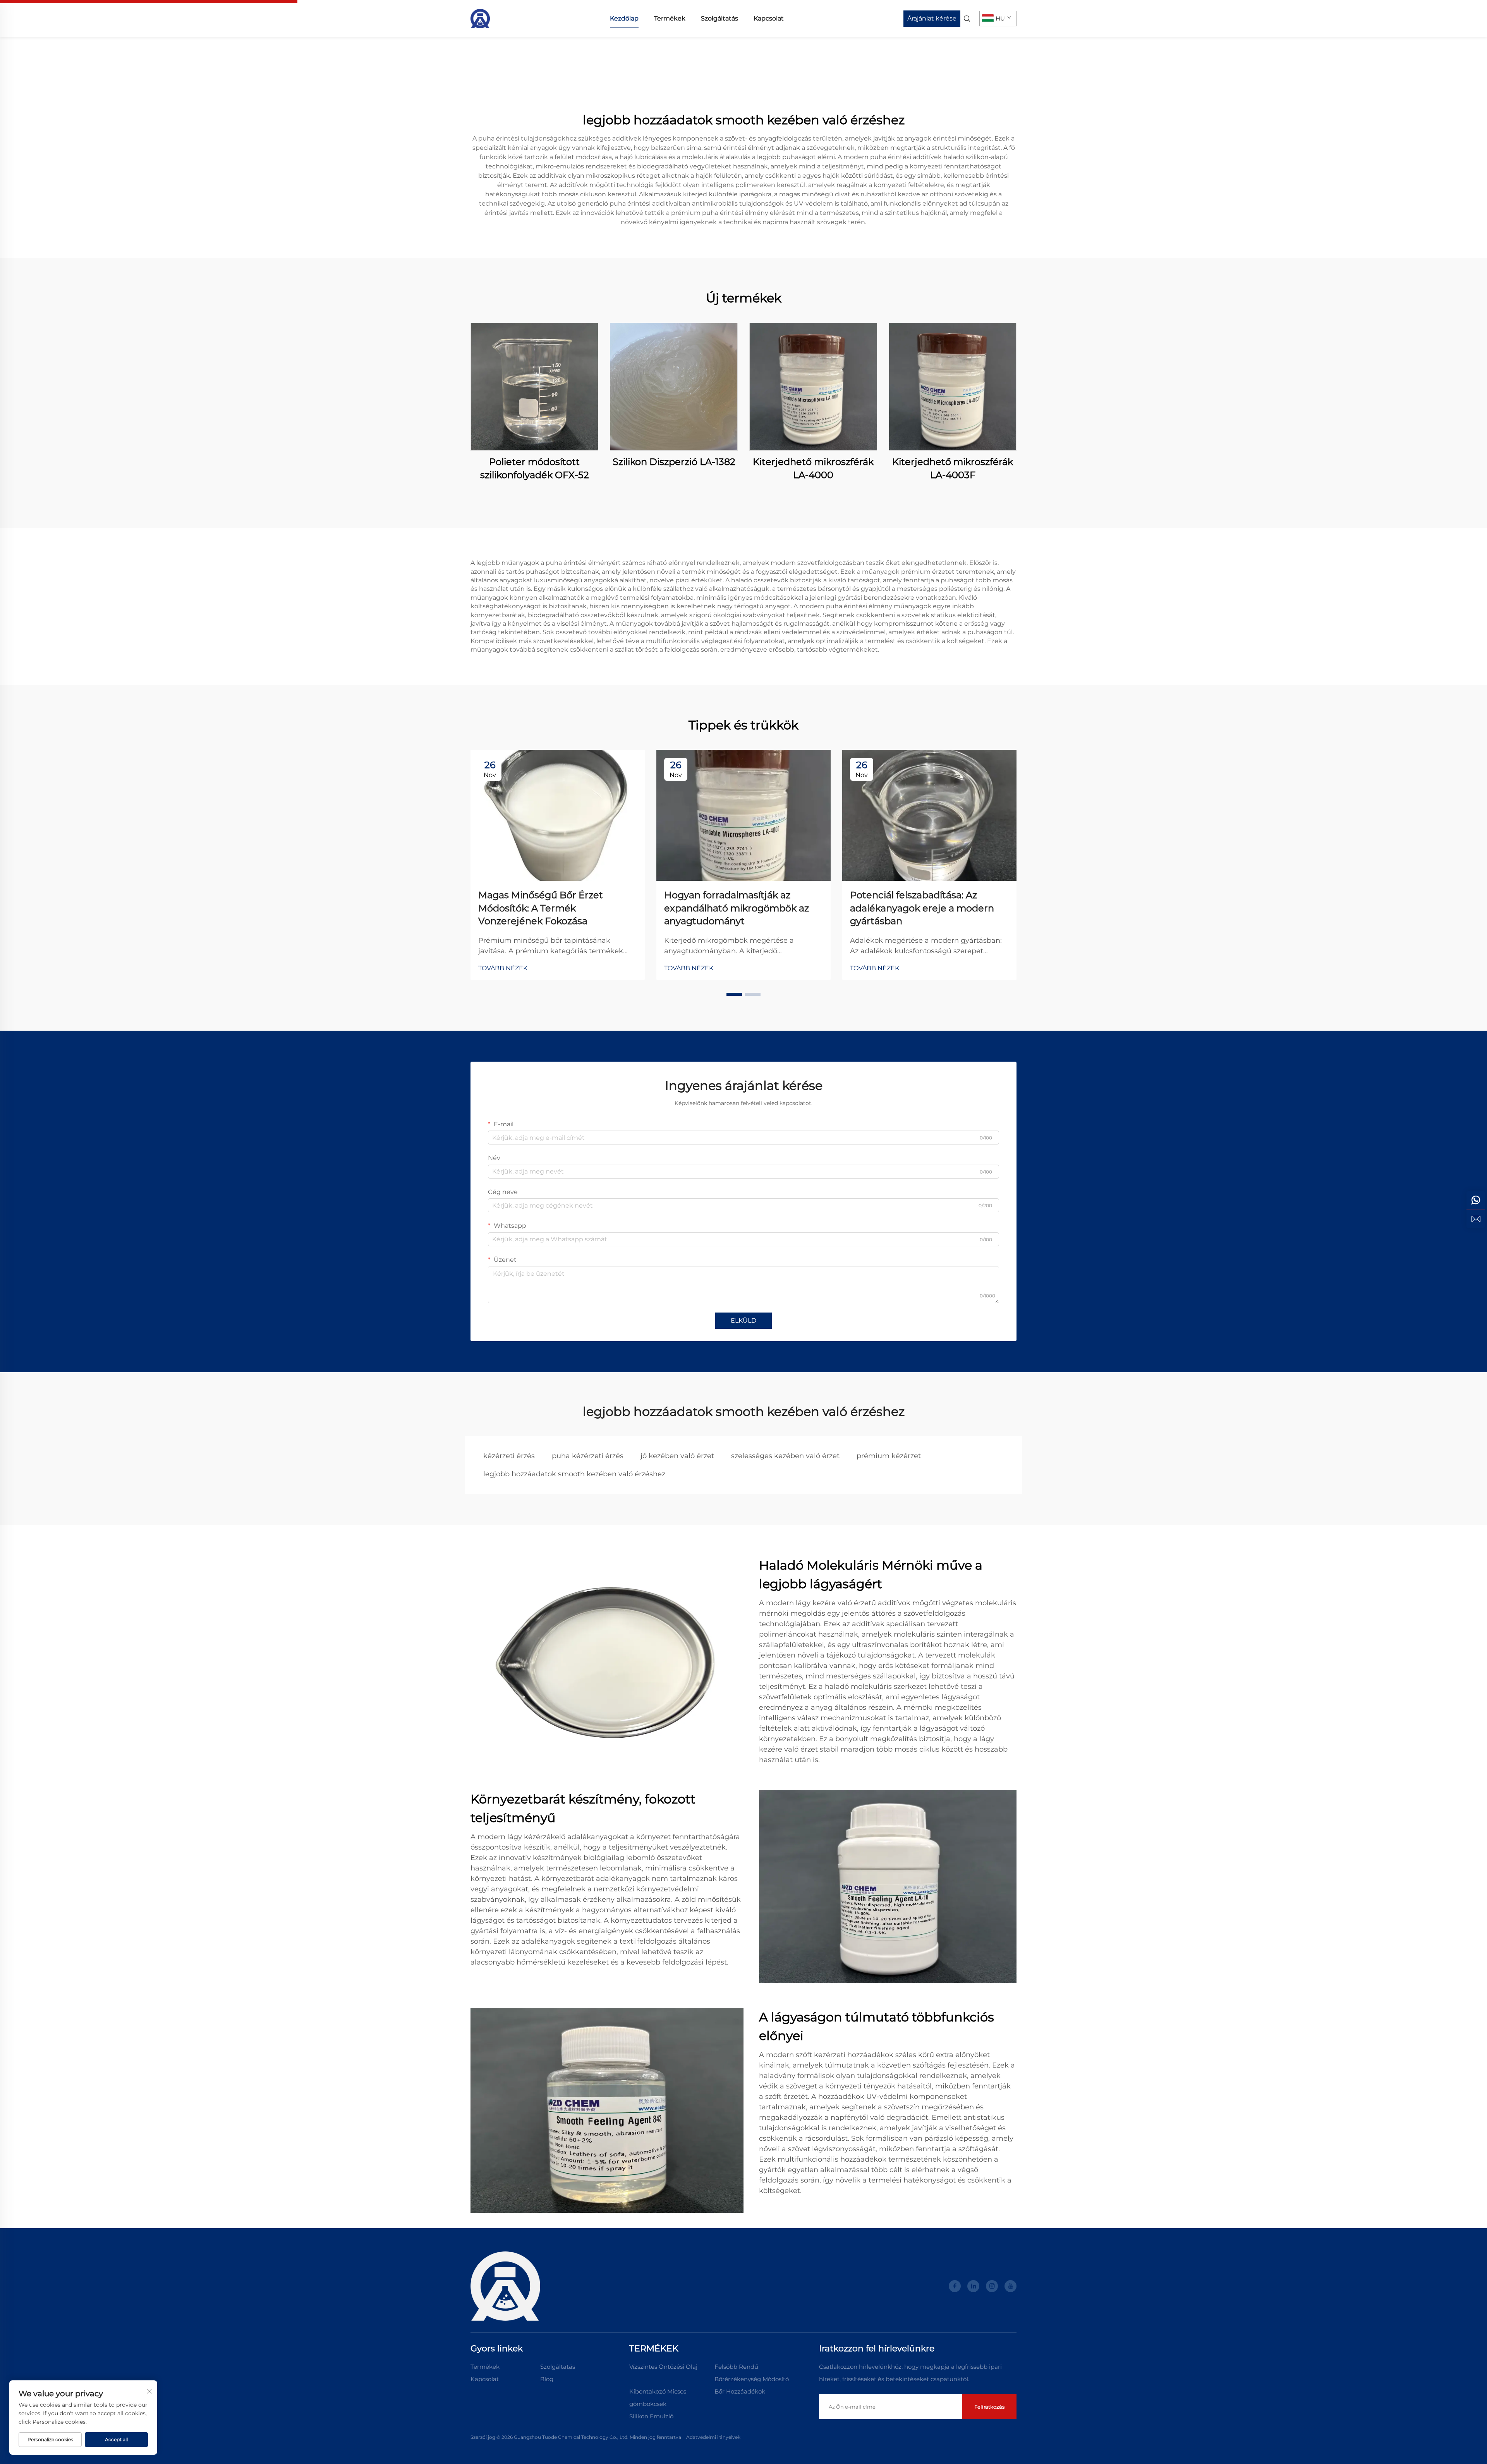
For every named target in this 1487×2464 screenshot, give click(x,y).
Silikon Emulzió (651, 2416)
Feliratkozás (989, 2407)
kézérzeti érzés (509, 1456)
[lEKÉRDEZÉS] (1476, 1219)
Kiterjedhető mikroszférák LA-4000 (813, 468)
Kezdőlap (624, 18)
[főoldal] (480, 18)
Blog (547, 2379)
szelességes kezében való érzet (785, 1456)
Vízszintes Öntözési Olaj (663, 2367)
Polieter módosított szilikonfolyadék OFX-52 (535, 468)
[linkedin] (973, 2286)
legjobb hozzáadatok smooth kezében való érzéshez (574, 1474)
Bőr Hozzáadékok (740, 2391)
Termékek (670, 18)
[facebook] (955, 2286)
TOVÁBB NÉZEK (503, 968)
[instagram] (992, 2286)
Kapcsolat (769, 18)
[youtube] (1011, 2286)
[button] (734, 994)
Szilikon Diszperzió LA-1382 (674, 462)
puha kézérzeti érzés (588, 1456)
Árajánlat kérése (932, 18)
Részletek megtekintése (534, 387)
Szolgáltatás (719, 18)
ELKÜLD (743, 1320)
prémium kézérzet (889, 1456)
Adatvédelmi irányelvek (713, 2437)
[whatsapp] (1476, 1200)
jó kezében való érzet (677, 1456)
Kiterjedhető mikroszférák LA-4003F (953, 468)
